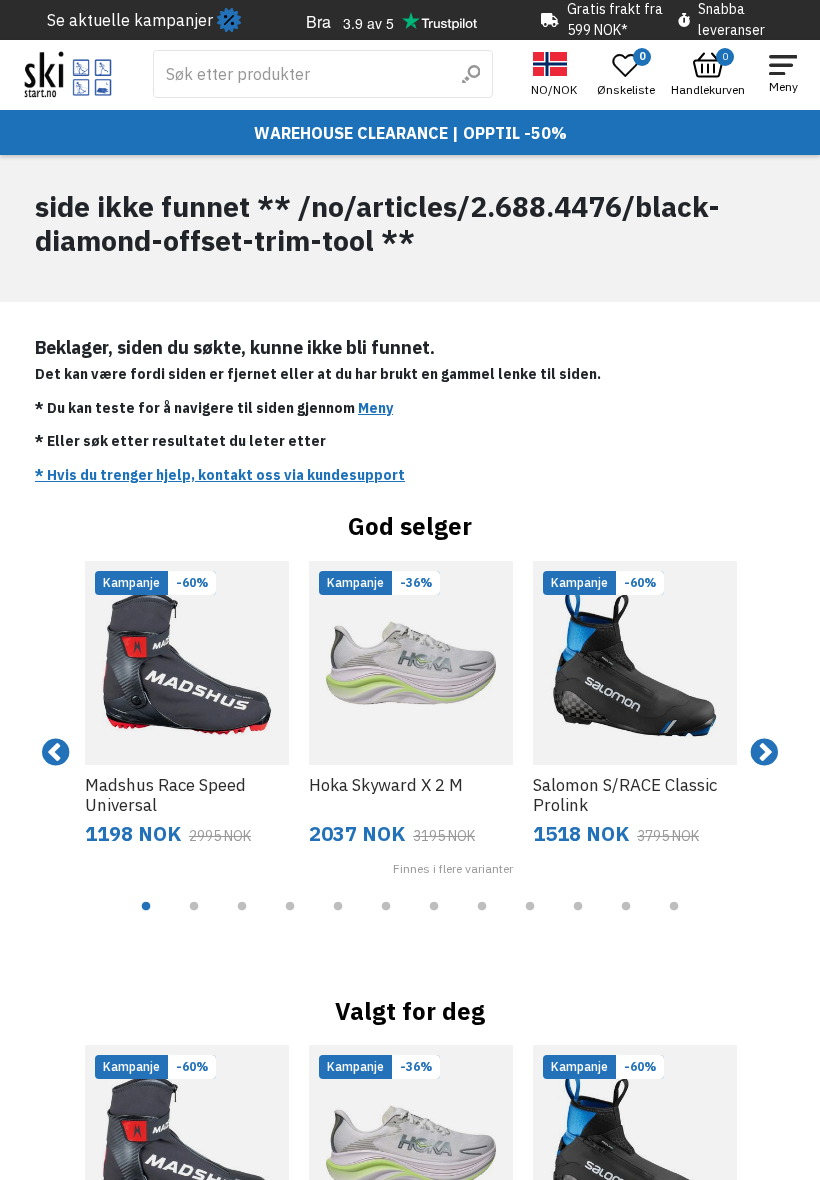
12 (674, 921)
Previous (56, 753)
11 (626, 921)
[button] (556, 74)
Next (764, 753)
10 (578, 921)
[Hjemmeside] (68, 74)
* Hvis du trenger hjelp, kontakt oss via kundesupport (220, 475)
